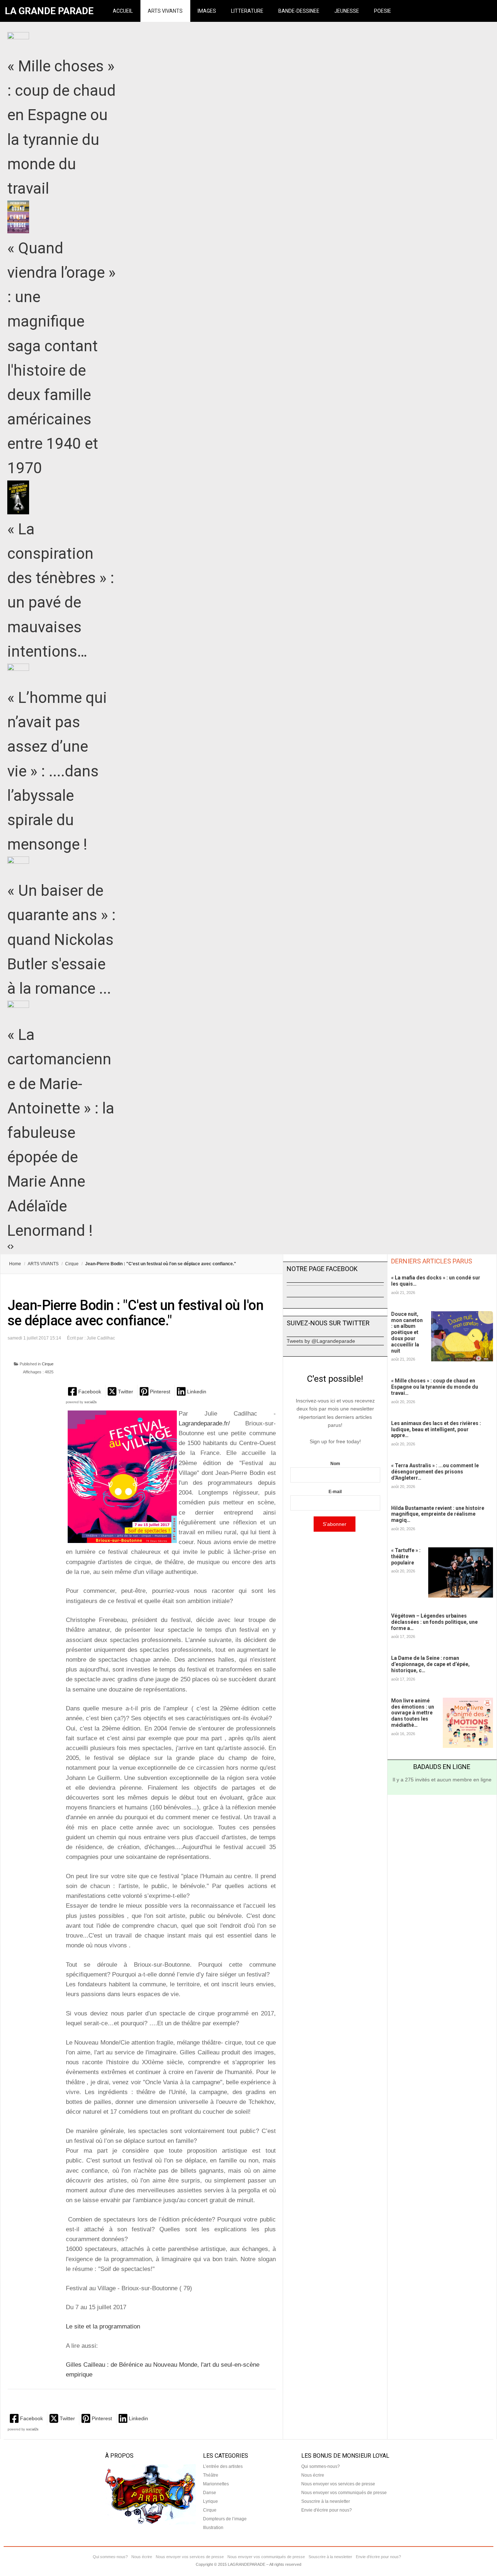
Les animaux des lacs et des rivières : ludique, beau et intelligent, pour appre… (436, 1429)
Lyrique (210, 2501)
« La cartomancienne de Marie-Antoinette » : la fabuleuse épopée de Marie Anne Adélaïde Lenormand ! (61, 1133)
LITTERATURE (247, 11)
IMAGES (207, 11)
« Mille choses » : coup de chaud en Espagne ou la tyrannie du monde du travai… (435, 1387)
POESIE (383, 11)
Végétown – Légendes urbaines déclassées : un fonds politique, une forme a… (434, 1622)
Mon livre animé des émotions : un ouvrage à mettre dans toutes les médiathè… (413, 1713)
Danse (210, 2493)
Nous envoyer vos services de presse (338, 2484)
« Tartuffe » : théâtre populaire (406, 1556)
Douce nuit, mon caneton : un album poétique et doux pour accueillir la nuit (407, 1332)
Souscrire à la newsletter (326, 2501)
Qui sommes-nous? (321, 2466)
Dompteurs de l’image (225, 2519)
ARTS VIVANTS (165, 11)
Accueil (123, 11)
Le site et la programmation (103, 2326)
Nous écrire (313, 2475)
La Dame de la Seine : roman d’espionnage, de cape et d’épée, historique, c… (430, 1664)
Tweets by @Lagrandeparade (321, 1341)
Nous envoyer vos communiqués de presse (344, 2493)
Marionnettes (216, 2484)
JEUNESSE (347, 11)
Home (15, 1264)
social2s (91, 1402)
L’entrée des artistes (223, 2466)
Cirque (72, 1264)
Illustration (213, 2528)
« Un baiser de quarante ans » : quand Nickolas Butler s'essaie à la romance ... (61, 939)
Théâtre (211, 2475)
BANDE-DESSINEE (299, 11)
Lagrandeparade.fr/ (204, 1423)
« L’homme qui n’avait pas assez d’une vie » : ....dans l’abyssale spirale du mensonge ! (57, 771)
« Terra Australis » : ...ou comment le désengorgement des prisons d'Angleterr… (435, 1472)
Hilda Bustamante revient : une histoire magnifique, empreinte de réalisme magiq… (438, 1514)
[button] (85, 1391)
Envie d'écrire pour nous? (327, 2510)
